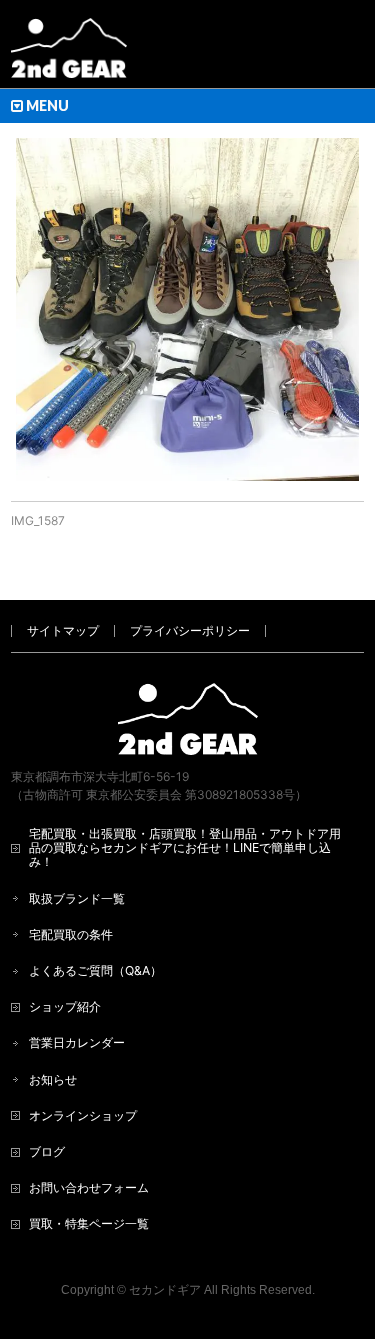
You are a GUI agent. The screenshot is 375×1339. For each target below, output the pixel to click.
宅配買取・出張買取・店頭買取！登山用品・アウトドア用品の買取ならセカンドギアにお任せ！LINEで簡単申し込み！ (185, 847)
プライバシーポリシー (190, 630)
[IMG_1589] (187, 309)
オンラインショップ (83, 1115)
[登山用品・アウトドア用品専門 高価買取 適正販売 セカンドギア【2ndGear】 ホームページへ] (69, 55)
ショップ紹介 (65, 1006)
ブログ (47, 1151)
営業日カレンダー (77, 1042)
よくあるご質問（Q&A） (95, 970)
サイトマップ (63, 630)
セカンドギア (165, 1290)
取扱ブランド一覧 (77, 898)
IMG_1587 (38, 520)
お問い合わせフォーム (89, 1187)
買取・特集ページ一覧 (89, 1223)
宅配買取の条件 (71, 934)
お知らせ (53, 1079)
